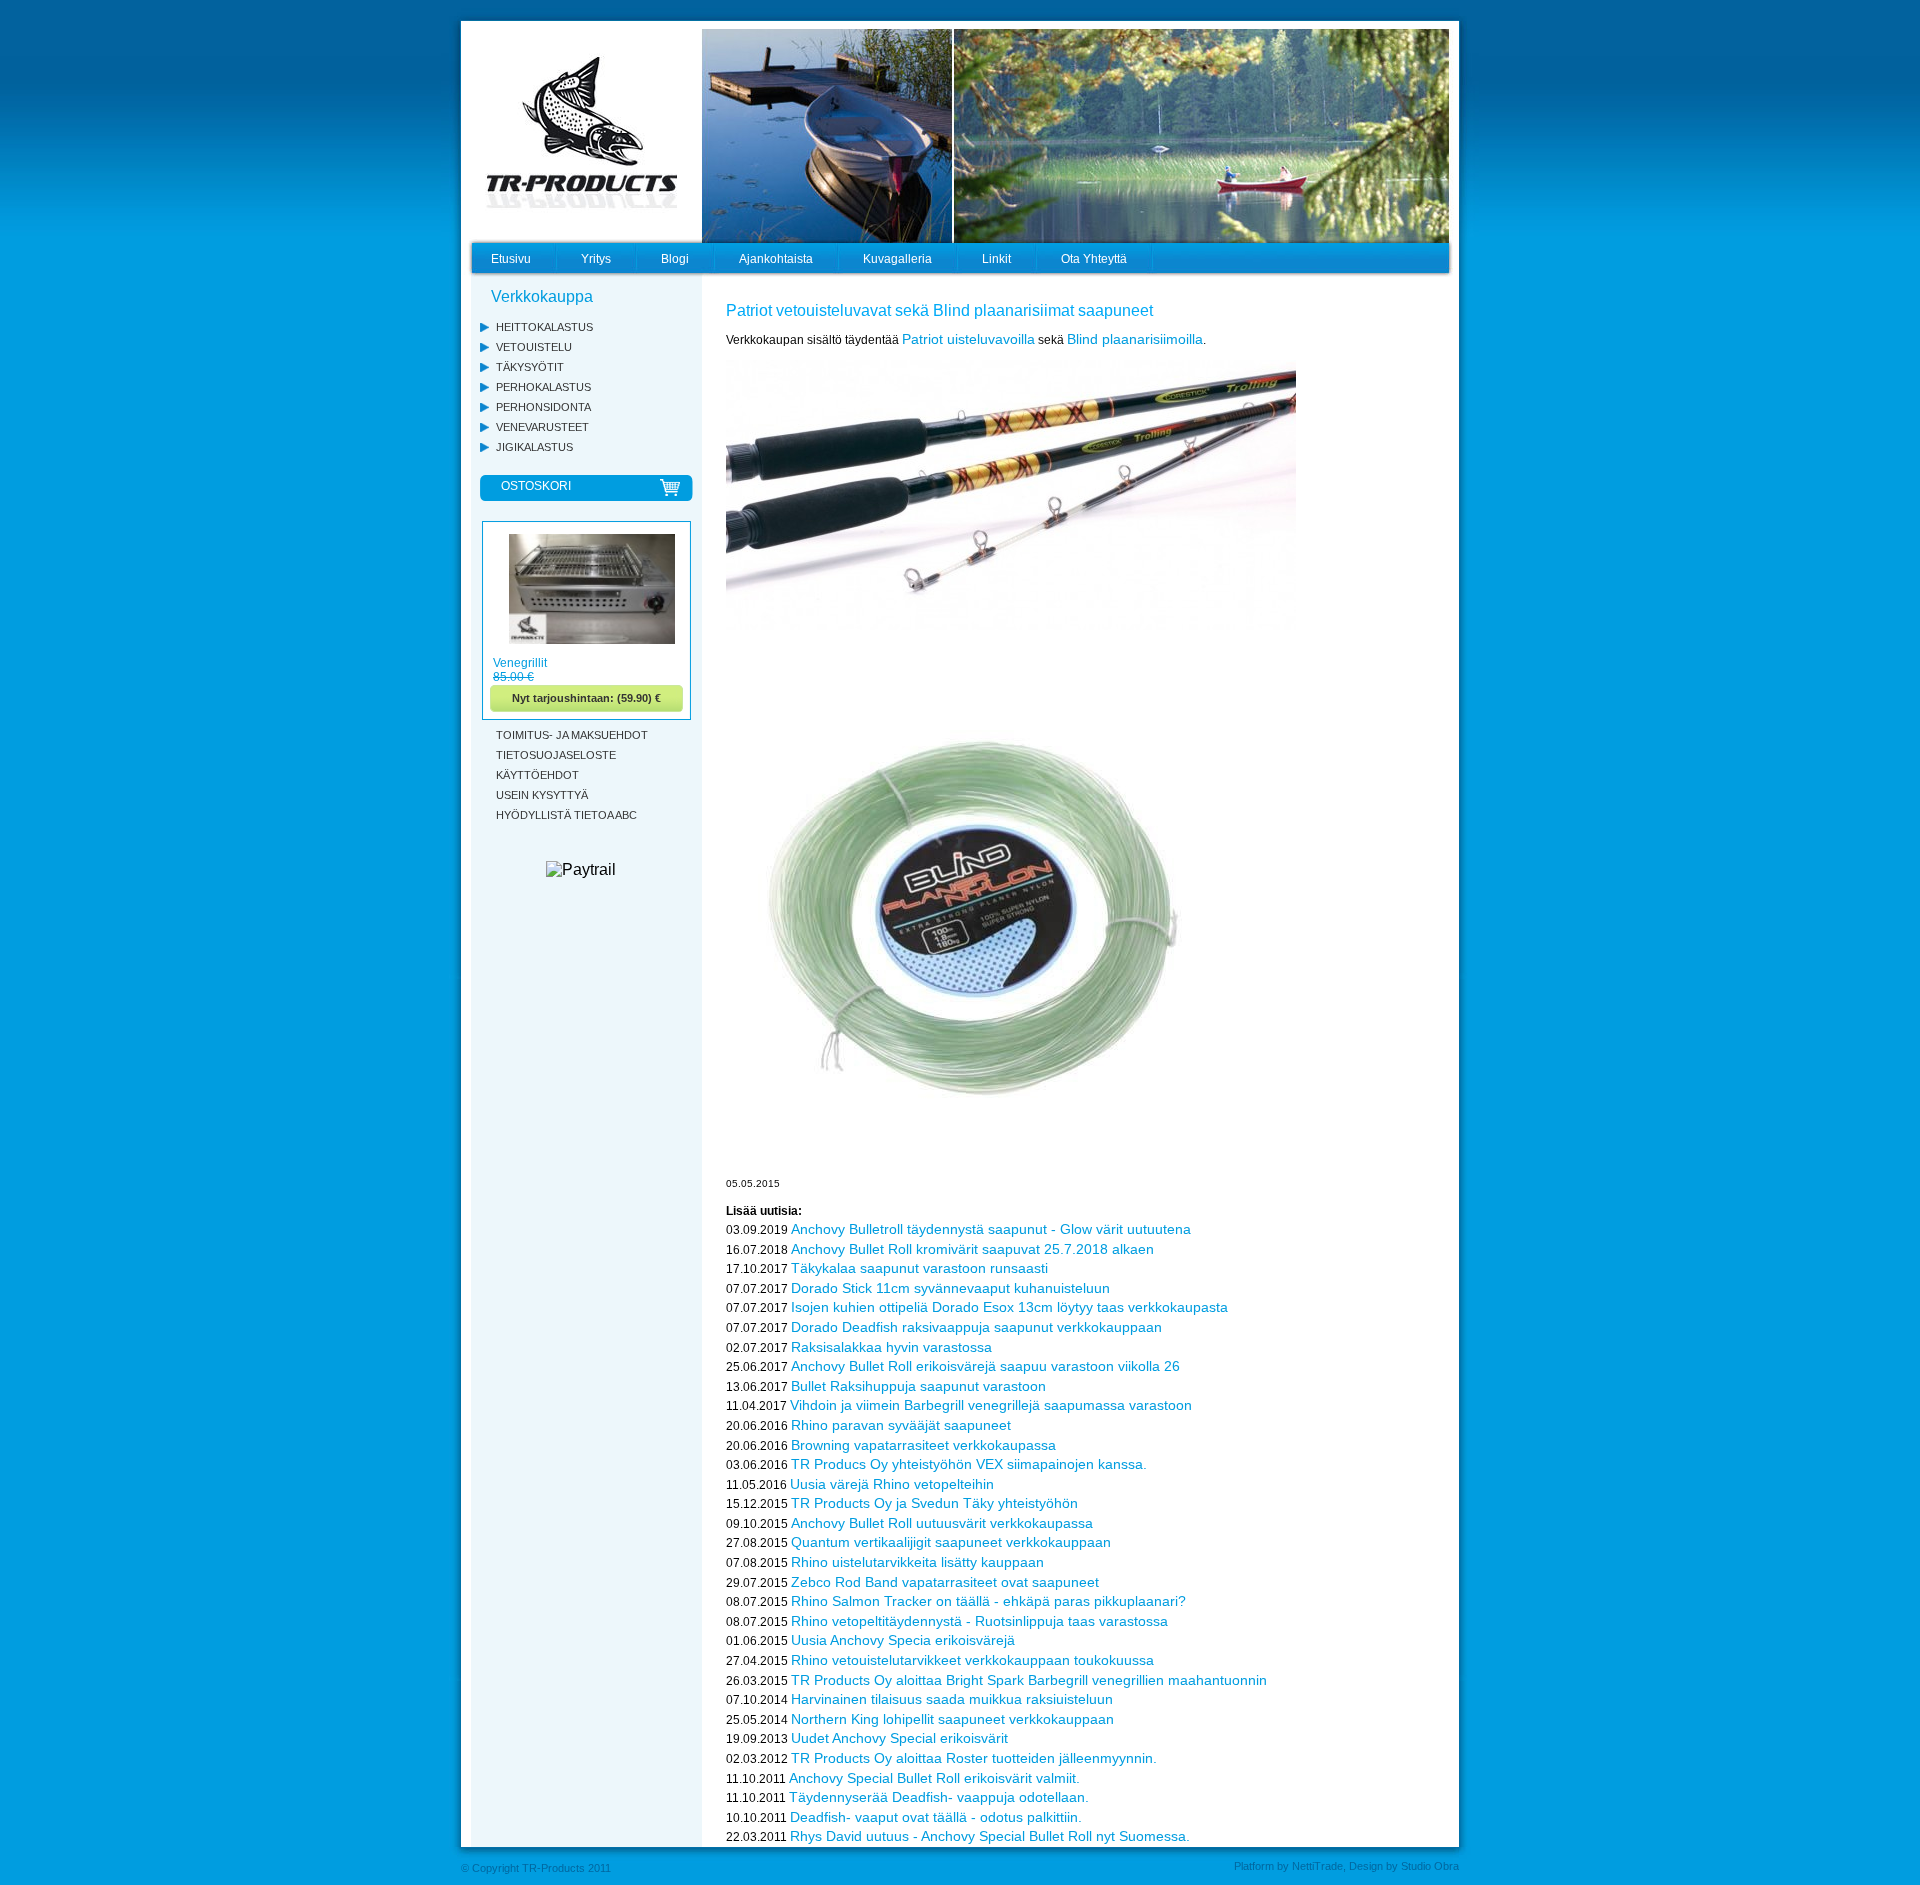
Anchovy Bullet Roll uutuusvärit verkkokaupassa (942, 1523)
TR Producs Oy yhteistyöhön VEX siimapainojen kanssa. (969, 1464)
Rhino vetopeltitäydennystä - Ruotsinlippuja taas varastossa (979, 1621)
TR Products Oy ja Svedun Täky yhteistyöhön (934, 1503)
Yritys (596, 259)
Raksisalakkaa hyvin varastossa (891, 1347)
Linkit (996, 259)
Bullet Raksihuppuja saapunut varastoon (918, 1386)
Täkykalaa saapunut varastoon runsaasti (919, 1268)
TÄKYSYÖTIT (530, 367)
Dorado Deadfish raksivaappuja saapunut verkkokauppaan (976, 1327)
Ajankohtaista (776, 259)
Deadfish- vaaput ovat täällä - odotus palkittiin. (936, 1817)
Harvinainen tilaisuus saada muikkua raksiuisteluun (952, 1699)
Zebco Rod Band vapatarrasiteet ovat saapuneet (945, 1582)
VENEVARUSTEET (542, 427)
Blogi (675, 259)
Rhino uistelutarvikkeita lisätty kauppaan (917, 1562)
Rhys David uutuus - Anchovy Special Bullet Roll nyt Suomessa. (990, 1836)
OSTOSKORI (536, 486)
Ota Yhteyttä (1094, 259)
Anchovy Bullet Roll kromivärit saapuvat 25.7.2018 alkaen (972, 1249)
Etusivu (511, 259)
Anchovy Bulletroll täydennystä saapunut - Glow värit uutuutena (991, 1229)
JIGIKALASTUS (534, 447)
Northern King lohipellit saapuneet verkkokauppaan (952, 1719)
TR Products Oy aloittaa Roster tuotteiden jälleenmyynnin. (974, 1758)
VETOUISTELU (534, 347)
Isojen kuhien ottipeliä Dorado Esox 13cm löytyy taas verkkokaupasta (1009, 1307)
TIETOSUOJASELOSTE (556, 755)
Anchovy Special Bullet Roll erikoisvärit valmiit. (934, 1778)
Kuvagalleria (897, 259)
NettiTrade (1317, 1866)
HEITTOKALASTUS (544, 327)
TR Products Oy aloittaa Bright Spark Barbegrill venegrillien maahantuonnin (1029, 1680)
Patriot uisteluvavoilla (968, 339)
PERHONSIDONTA (543, 407)
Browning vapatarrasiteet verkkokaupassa (923, 1445)
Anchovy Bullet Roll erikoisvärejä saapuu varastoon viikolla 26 (985, 1366)
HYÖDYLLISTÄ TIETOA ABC (566, 815)
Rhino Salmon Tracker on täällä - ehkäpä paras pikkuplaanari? (988, 1601)
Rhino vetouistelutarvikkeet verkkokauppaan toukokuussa (972, 1660)
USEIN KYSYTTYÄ (542, 795)
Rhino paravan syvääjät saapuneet (901, 1425)
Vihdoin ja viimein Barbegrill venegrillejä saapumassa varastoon (991, 1405)
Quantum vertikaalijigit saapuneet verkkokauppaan (951, 1542)
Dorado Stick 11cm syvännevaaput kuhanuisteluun (950, 1288)
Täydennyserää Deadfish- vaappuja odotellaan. (939, 1797)
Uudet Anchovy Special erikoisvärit (899, 1738)
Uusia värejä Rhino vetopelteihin (892, 1484)
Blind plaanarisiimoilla (1135, 339)
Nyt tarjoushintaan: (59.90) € (586, 698)
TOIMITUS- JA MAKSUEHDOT (572, 735)
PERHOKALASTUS (543, 387)
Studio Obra (1430, 1866)
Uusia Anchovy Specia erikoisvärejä (903, 1640)
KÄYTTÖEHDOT (537, 775)
